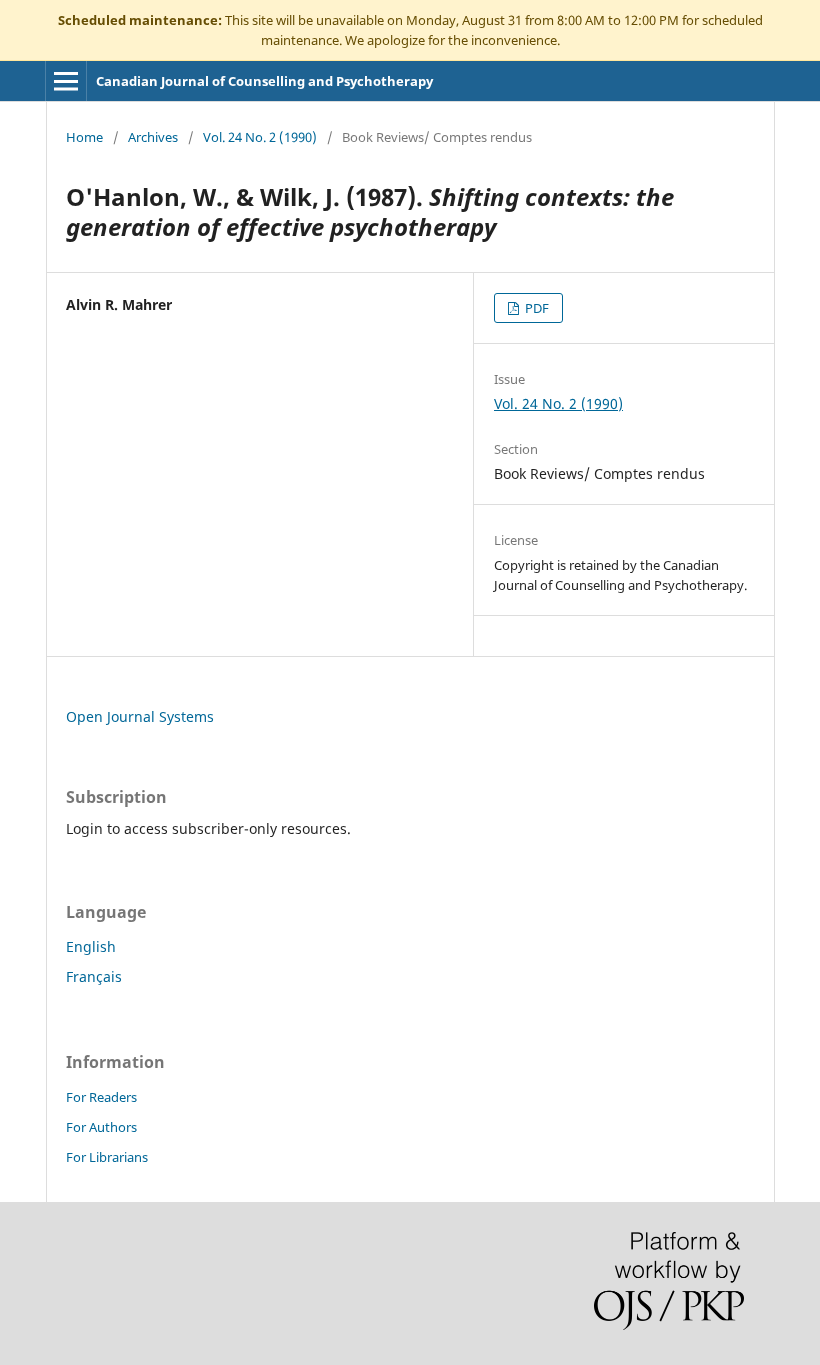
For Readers (101, 1097)
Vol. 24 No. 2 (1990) (260, 137)
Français (94, 976)
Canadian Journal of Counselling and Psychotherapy (264, 81)
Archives (153, 137)
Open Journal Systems (140, 716)
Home (84, 137)
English (91, 946)
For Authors (101, 1127)
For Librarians (107, 1157)
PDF (535, 308)
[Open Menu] (66, 81)
